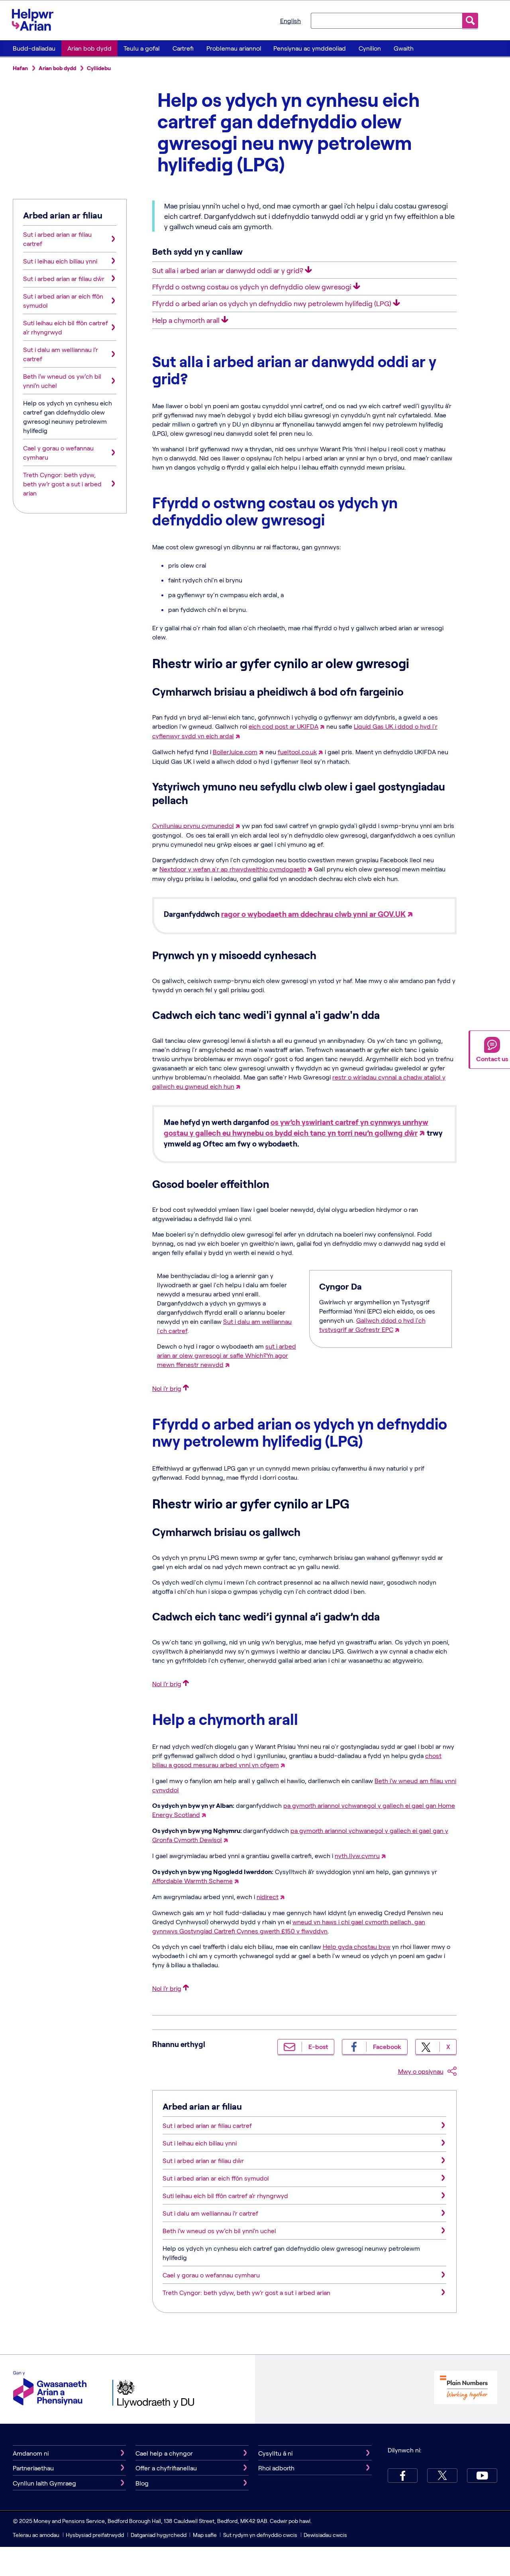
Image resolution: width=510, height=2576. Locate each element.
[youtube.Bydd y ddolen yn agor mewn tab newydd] (482, 2476)
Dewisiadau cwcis (325, 2535)
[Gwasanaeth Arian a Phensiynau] (50, 2389)
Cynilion (370, 48)
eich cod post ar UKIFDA (283, 726)
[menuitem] (34, 48)
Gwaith (404, 48)
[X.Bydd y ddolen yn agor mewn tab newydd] (442, 2476)
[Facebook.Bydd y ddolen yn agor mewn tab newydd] (403, 2476)
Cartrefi (183, 48)
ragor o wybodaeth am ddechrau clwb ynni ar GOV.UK (313, 914)
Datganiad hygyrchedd (159, 2535)
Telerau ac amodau (37, 2535)
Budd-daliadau (34, 48)
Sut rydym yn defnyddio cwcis (261, 2535)
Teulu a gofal (142, 48)
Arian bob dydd (89, 48)
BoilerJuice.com (235, 752)
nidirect (268, 1897)
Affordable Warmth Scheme (192, 1881)
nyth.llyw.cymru (357, 1855)
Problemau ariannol (234, 48)
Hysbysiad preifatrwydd (95, 2535)
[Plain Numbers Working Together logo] (466, 2402)
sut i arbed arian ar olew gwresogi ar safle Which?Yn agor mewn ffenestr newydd (227, 1355)
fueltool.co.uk (297, 752)
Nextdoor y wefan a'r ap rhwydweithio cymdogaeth (233, 869)
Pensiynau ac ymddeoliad (310, 48)
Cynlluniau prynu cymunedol (193, 825)
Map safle (205, 2535)
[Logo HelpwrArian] (36, 20)
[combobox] (386, 20)
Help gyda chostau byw (357, 1946)
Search (470, 21)
